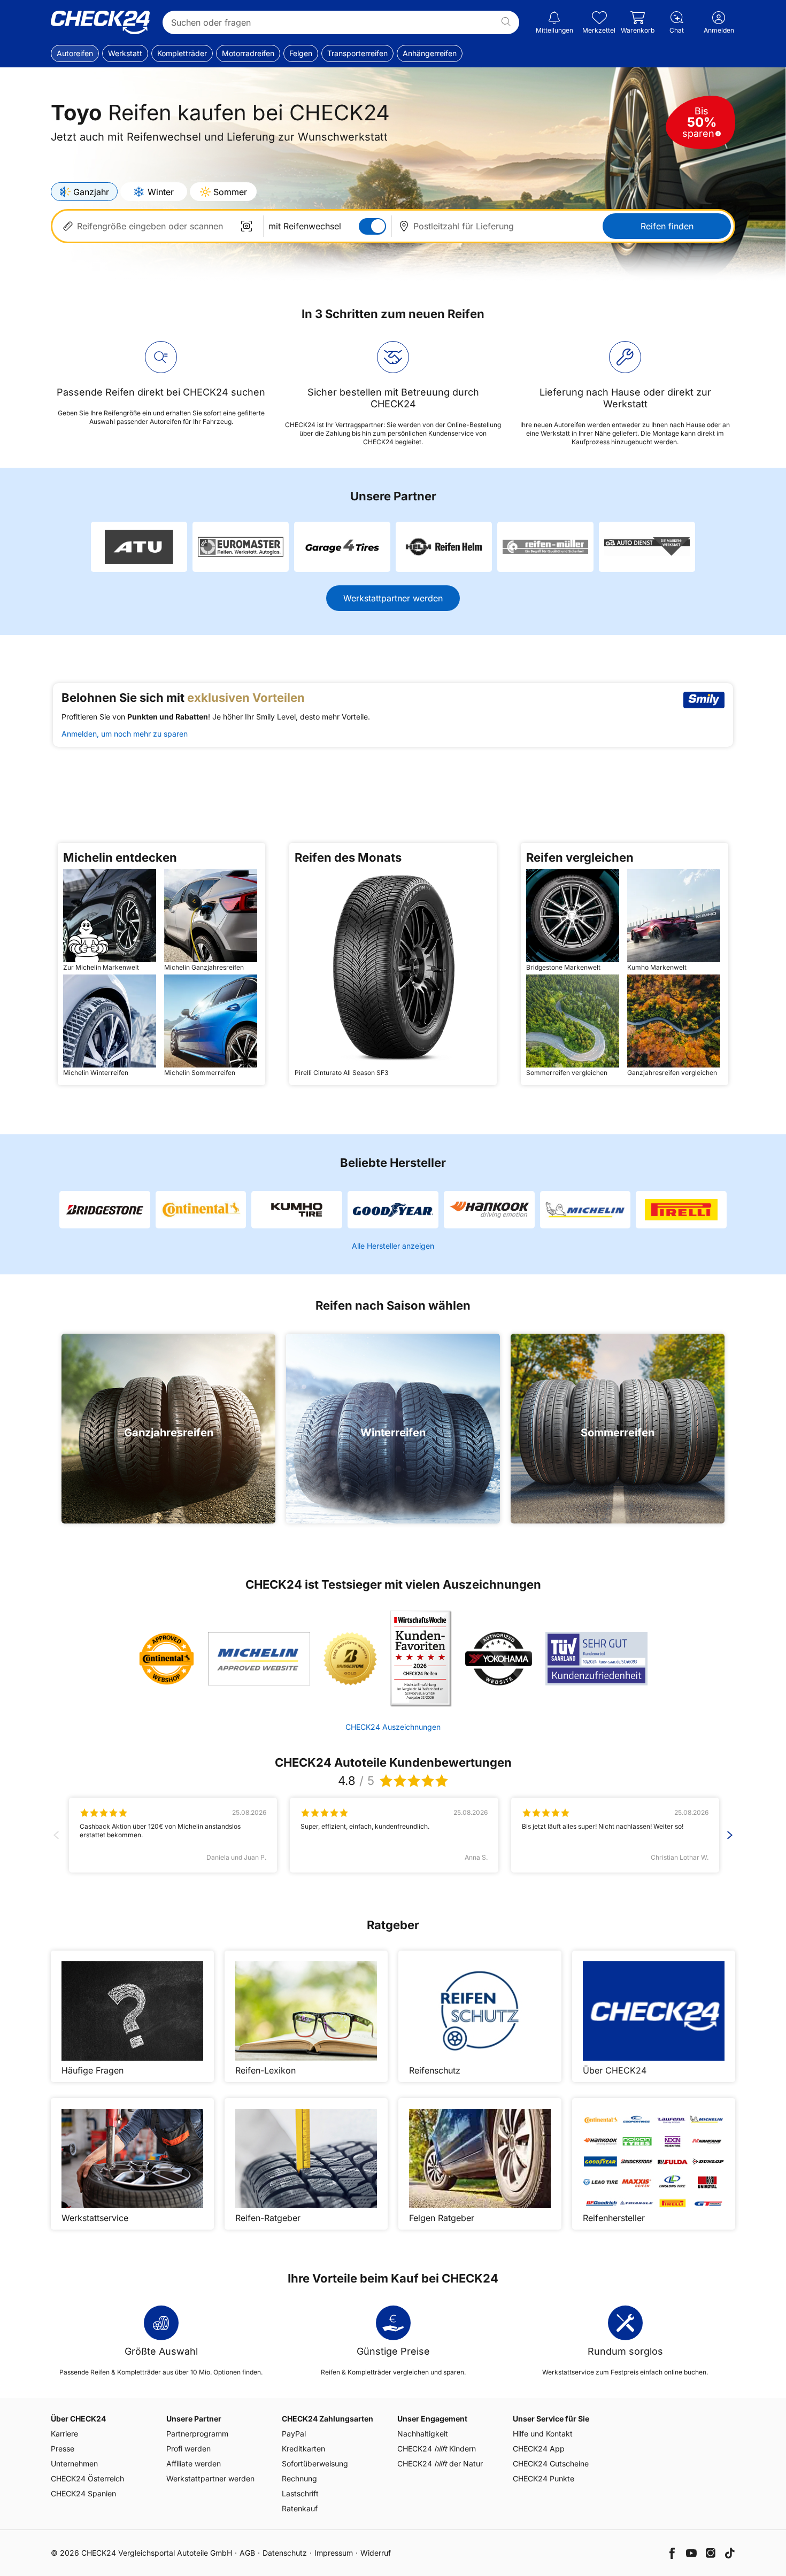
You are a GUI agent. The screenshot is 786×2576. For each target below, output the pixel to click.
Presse (63, 2449)
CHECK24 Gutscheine (551, 2463)
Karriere (64, 2434)
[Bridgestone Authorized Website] (350, 1659)
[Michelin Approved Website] (259, 1659)
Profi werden (188, 2449)
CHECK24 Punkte (544, 2478)
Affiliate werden (194, 2463)
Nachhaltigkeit (423, 2434)
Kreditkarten (303, 2449)
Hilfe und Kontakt (543, 2434)
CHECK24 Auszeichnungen (393, 1727)
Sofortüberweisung (315, 2463)
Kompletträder (182, 53)
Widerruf (376, 2553)
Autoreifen (75, 53)
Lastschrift (300, 2493)
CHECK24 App (539, 2449)
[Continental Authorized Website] (167, 1659)
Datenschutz (285, 2553)
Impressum (334, 2553)
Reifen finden (667, 226)
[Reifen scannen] (246, 226)
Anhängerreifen (430, 53)
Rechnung (299, 2478)
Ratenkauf (300, 2508)
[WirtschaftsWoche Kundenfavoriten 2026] (421, 1659)
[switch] (372, 226)
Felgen (301, 53)
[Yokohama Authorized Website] (499, 1659)
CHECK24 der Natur (440, 2463)
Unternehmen (74, 2463)
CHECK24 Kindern (437, 2449)
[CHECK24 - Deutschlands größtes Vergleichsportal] (100, 22)
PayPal (294, 2434)
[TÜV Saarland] (596, 1659)
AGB (247, 2553)
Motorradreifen (248, 53)
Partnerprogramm (197, 2434)
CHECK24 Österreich (87, 2478)
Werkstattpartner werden (393, 598)
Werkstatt (125, 53)
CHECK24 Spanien (83, 2493)
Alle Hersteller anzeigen (393, 1246)
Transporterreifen (357, 53)
